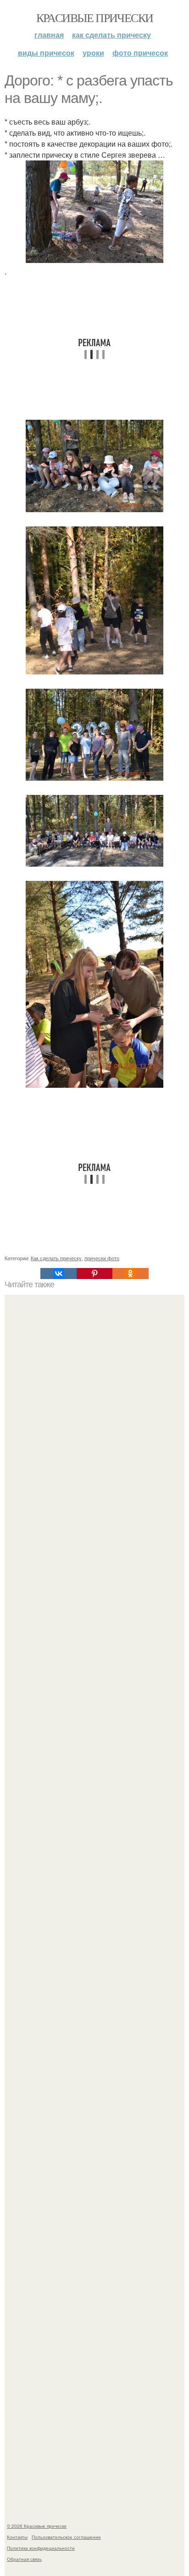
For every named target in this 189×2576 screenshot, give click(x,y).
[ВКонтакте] (58, 1274)
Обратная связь (24, 2559)
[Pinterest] (94, 1274)
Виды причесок (46, 53)
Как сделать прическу (111, 35)
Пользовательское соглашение (66, 2537)
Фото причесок (140, 53)
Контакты (17, 2537)
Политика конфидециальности (41, 2548)
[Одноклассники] (130, 1274)
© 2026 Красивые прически (37, 2526)
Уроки (93, 53)
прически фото (102, 1258)
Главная (49, 35)
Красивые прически (95, 17)
